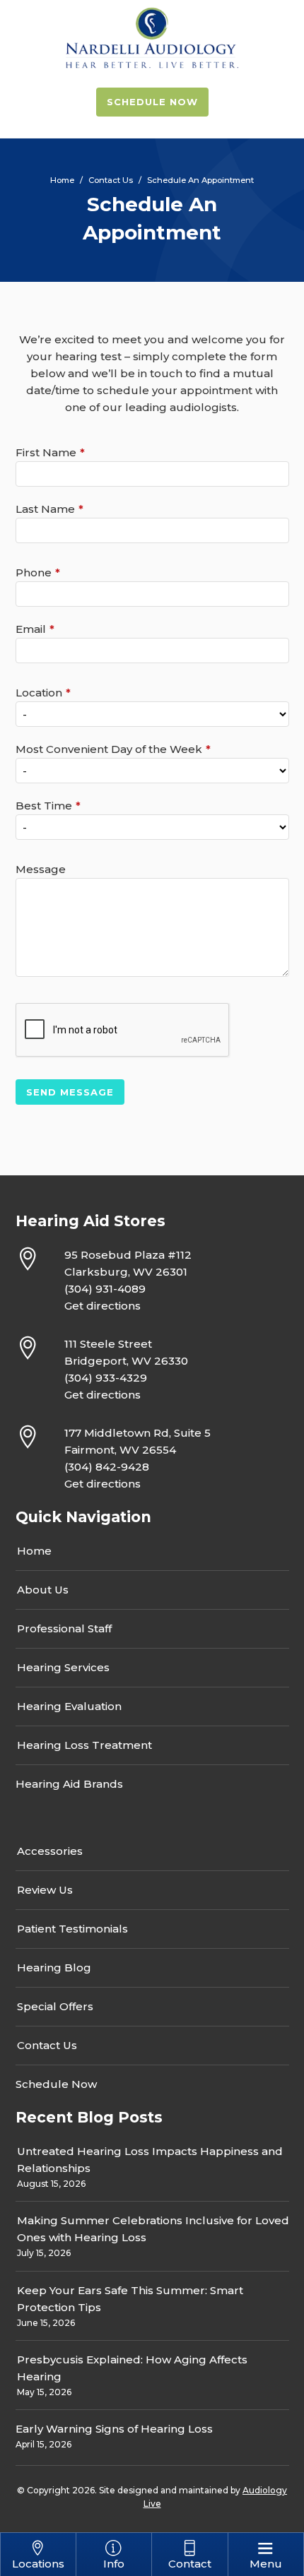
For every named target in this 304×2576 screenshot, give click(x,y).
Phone (34, 572)
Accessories (50, 1851)
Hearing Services (63, 1667)
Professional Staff (64, 1628)
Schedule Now (152, 102)
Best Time (44, 806)
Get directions (103, 1306)
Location (39, 693)
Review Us (45, 1890)
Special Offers (55, 2006)
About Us (43, 1590)
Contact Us (47, 2045)
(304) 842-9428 (107, 1467)
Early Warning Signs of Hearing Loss (114, 2429)
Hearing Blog (54, 1967)
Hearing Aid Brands (69, 1784)
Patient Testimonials (72, 1929)
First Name (46, 452)
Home (34, 1551)
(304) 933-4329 (106, 1378)
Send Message (70, 1092)
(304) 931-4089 (105, 1289)
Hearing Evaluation (69, 1706)
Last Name (45, 509)
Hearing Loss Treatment (84, 1745)
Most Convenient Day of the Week (109, 749)
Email (31, 629)
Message (41, 869)
